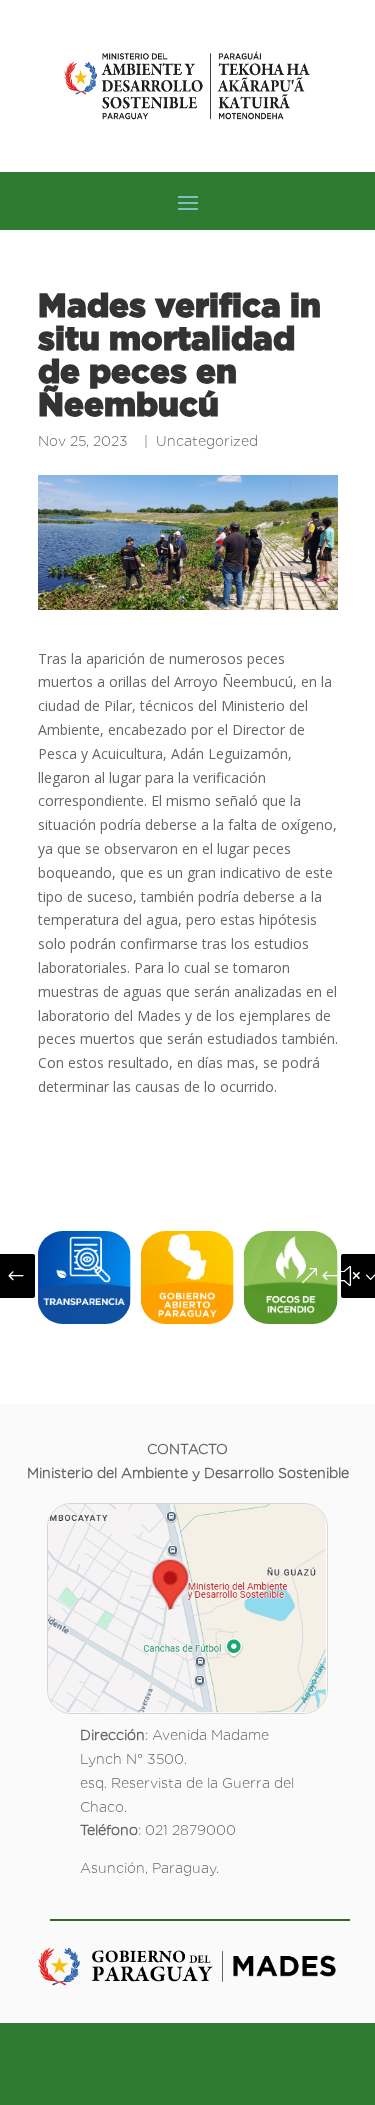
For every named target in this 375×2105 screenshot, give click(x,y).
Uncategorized (207, 441)
